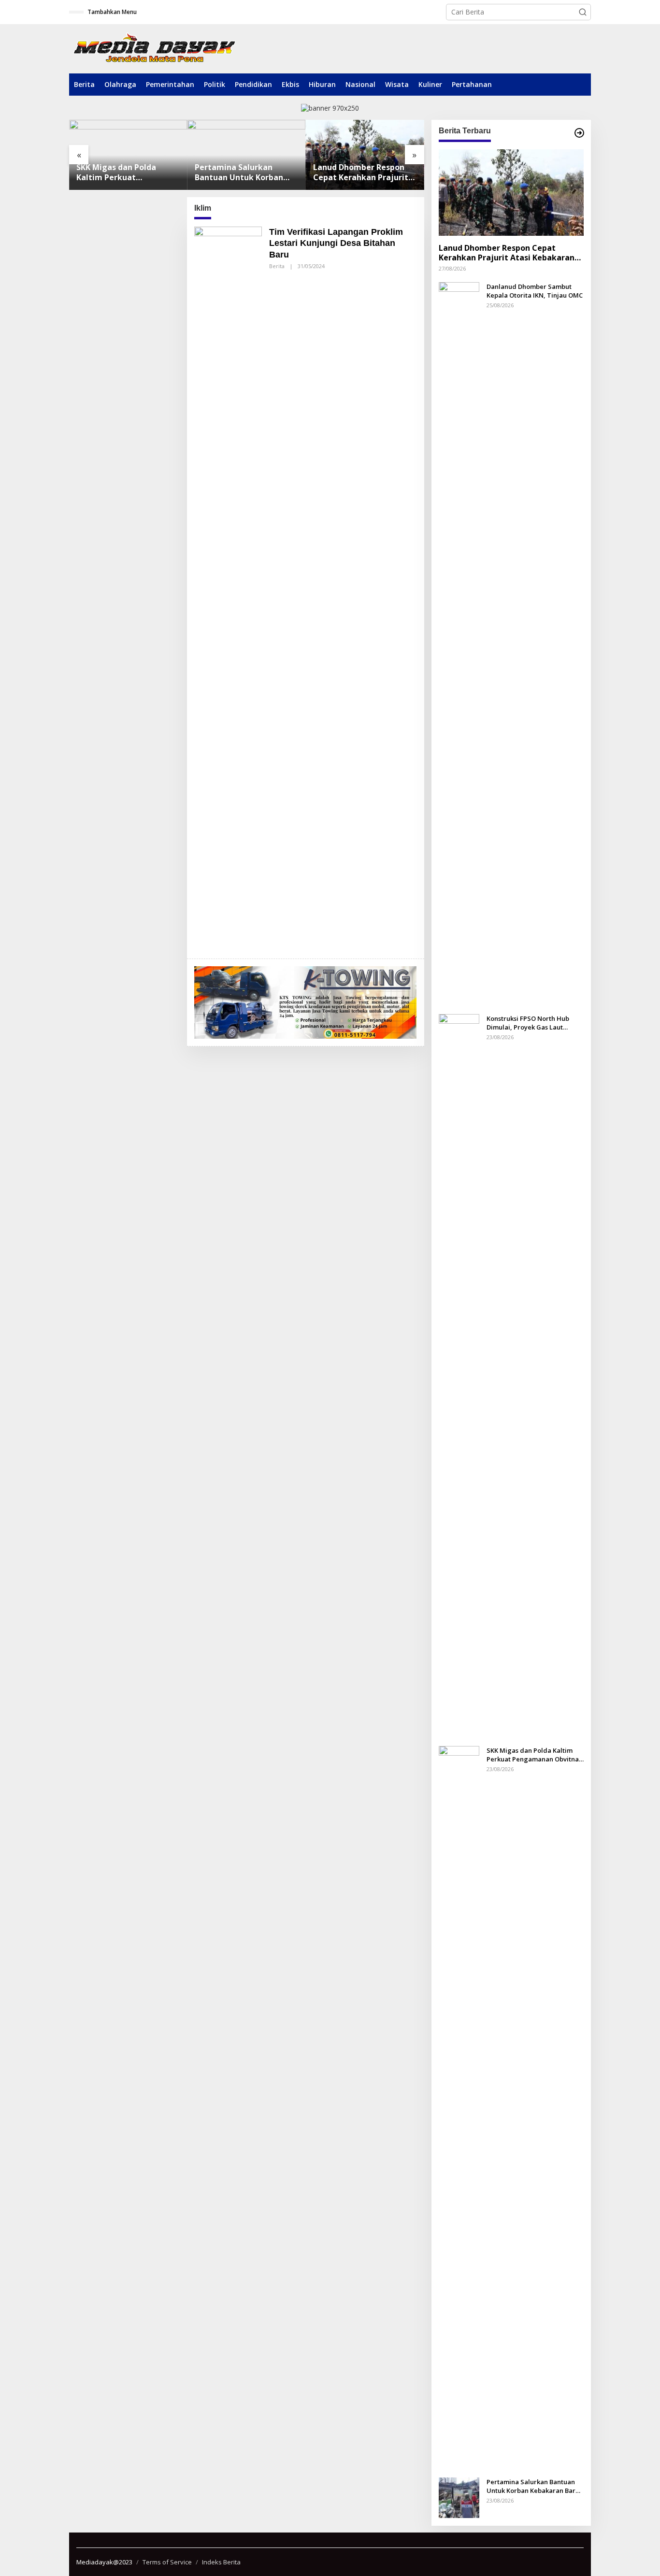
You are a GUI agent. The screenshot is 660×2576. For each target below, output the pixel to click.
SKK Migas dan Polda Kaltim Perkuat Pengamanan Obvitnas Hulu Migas (121, 172)
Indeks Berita (221, 2562)
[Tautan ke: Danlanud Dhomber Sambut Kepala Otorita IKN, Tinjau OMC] (459, 643)
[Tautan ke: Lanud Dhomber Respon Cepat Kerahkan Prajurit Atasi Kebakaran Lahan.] (365, 155)
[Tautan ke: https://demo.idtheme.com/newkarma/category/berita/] (579, 133)
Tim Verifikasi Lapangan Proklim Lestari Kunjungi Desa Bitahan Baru (336, 243)
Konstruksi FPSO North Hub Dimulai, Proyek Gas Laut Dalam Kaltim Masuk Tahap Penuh (528, 1022)
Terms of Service (167, 2562)
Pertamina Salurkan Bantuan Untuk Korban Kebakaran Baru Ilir (239, 172)
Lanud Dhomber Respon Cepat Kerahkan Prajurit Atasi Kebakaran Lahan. (361, 172)
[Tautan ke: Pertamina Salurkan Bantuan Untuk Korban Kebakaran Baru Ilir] (247, 155)
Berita (277, 266)
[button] (583, 12)
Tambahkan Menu (112, 12)
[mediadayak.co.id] (154, 49)
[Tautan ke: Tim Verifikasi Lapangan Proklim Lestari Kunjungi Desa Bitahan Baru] (228, 588)
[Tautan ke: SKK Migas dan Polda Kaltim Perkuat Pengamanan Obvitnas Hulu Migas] (128, 155)
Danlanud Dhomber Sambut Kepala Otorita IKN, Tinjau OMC (535, 290)
